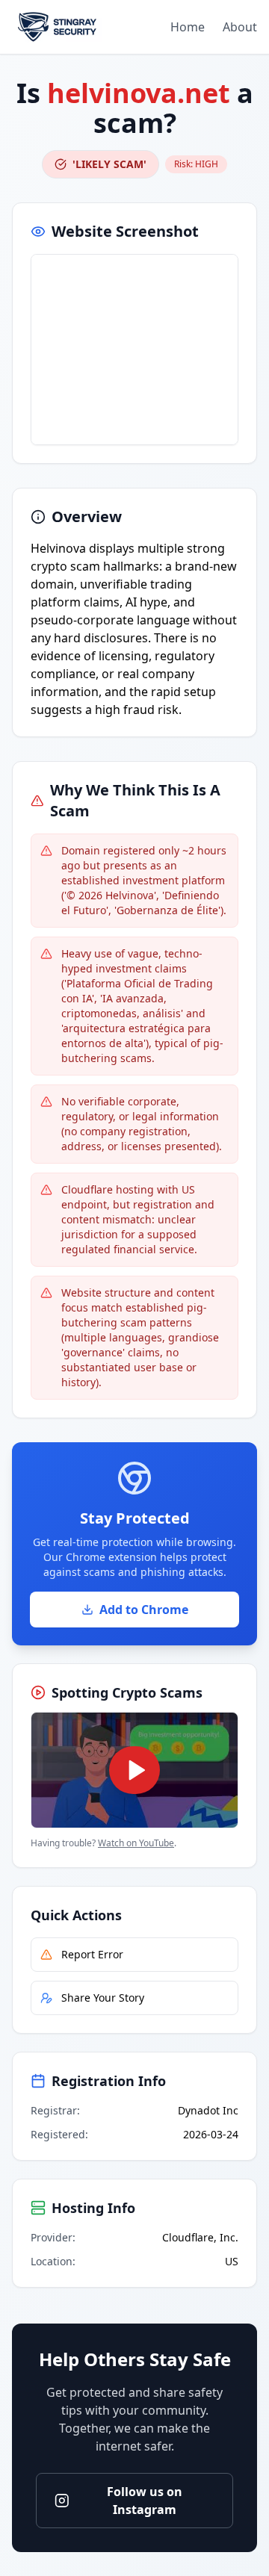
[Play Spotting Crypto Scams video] (134, 1770)
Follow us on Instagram (145, 2501)
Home (188, 27)
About (240, 27)
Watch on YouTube (136, 1843)
